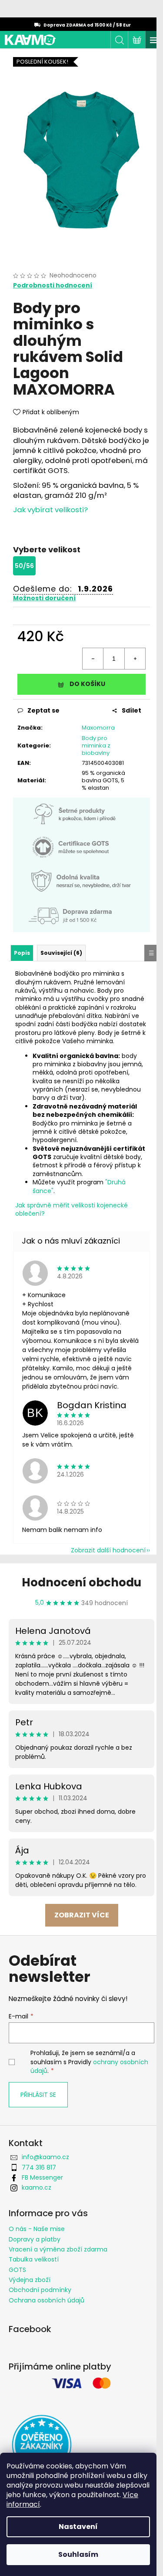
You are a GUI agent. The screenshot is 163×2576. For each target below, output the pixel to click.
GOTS (17, 2270)
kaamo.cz (37, 2187)
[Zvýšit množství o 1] (135, 659)
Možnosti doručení (44, 598)
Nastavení (78, 2527)
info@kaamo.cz (45, 2157)
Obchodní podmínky (40, 2290)
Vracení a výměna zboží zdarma (58, 2249)
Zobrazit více (82, 1915)
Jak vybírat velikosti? (50, 510)
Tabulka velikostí (34, 2259)
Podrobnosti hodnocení (53, 286)
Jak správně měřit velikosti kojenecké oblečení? (72, 1209)
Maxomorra (98, 728)
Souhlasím (78, 2554)
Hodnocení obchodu (81, 1582)
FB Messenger (42, 2177)
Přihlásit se (38, 2095)
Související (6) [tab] (61, 953)
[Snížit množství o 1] (93, 659)
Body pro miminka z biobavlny (96, 745)
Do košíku (87, 684)
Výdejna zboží (30, 2280)
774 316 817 (39, 2167)
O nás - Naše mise (37, 2229)
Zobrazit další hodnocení (108, 1550)
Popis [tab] (22, 953)
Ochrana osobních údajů (47, 2300)
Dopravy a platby (35, 2239)
